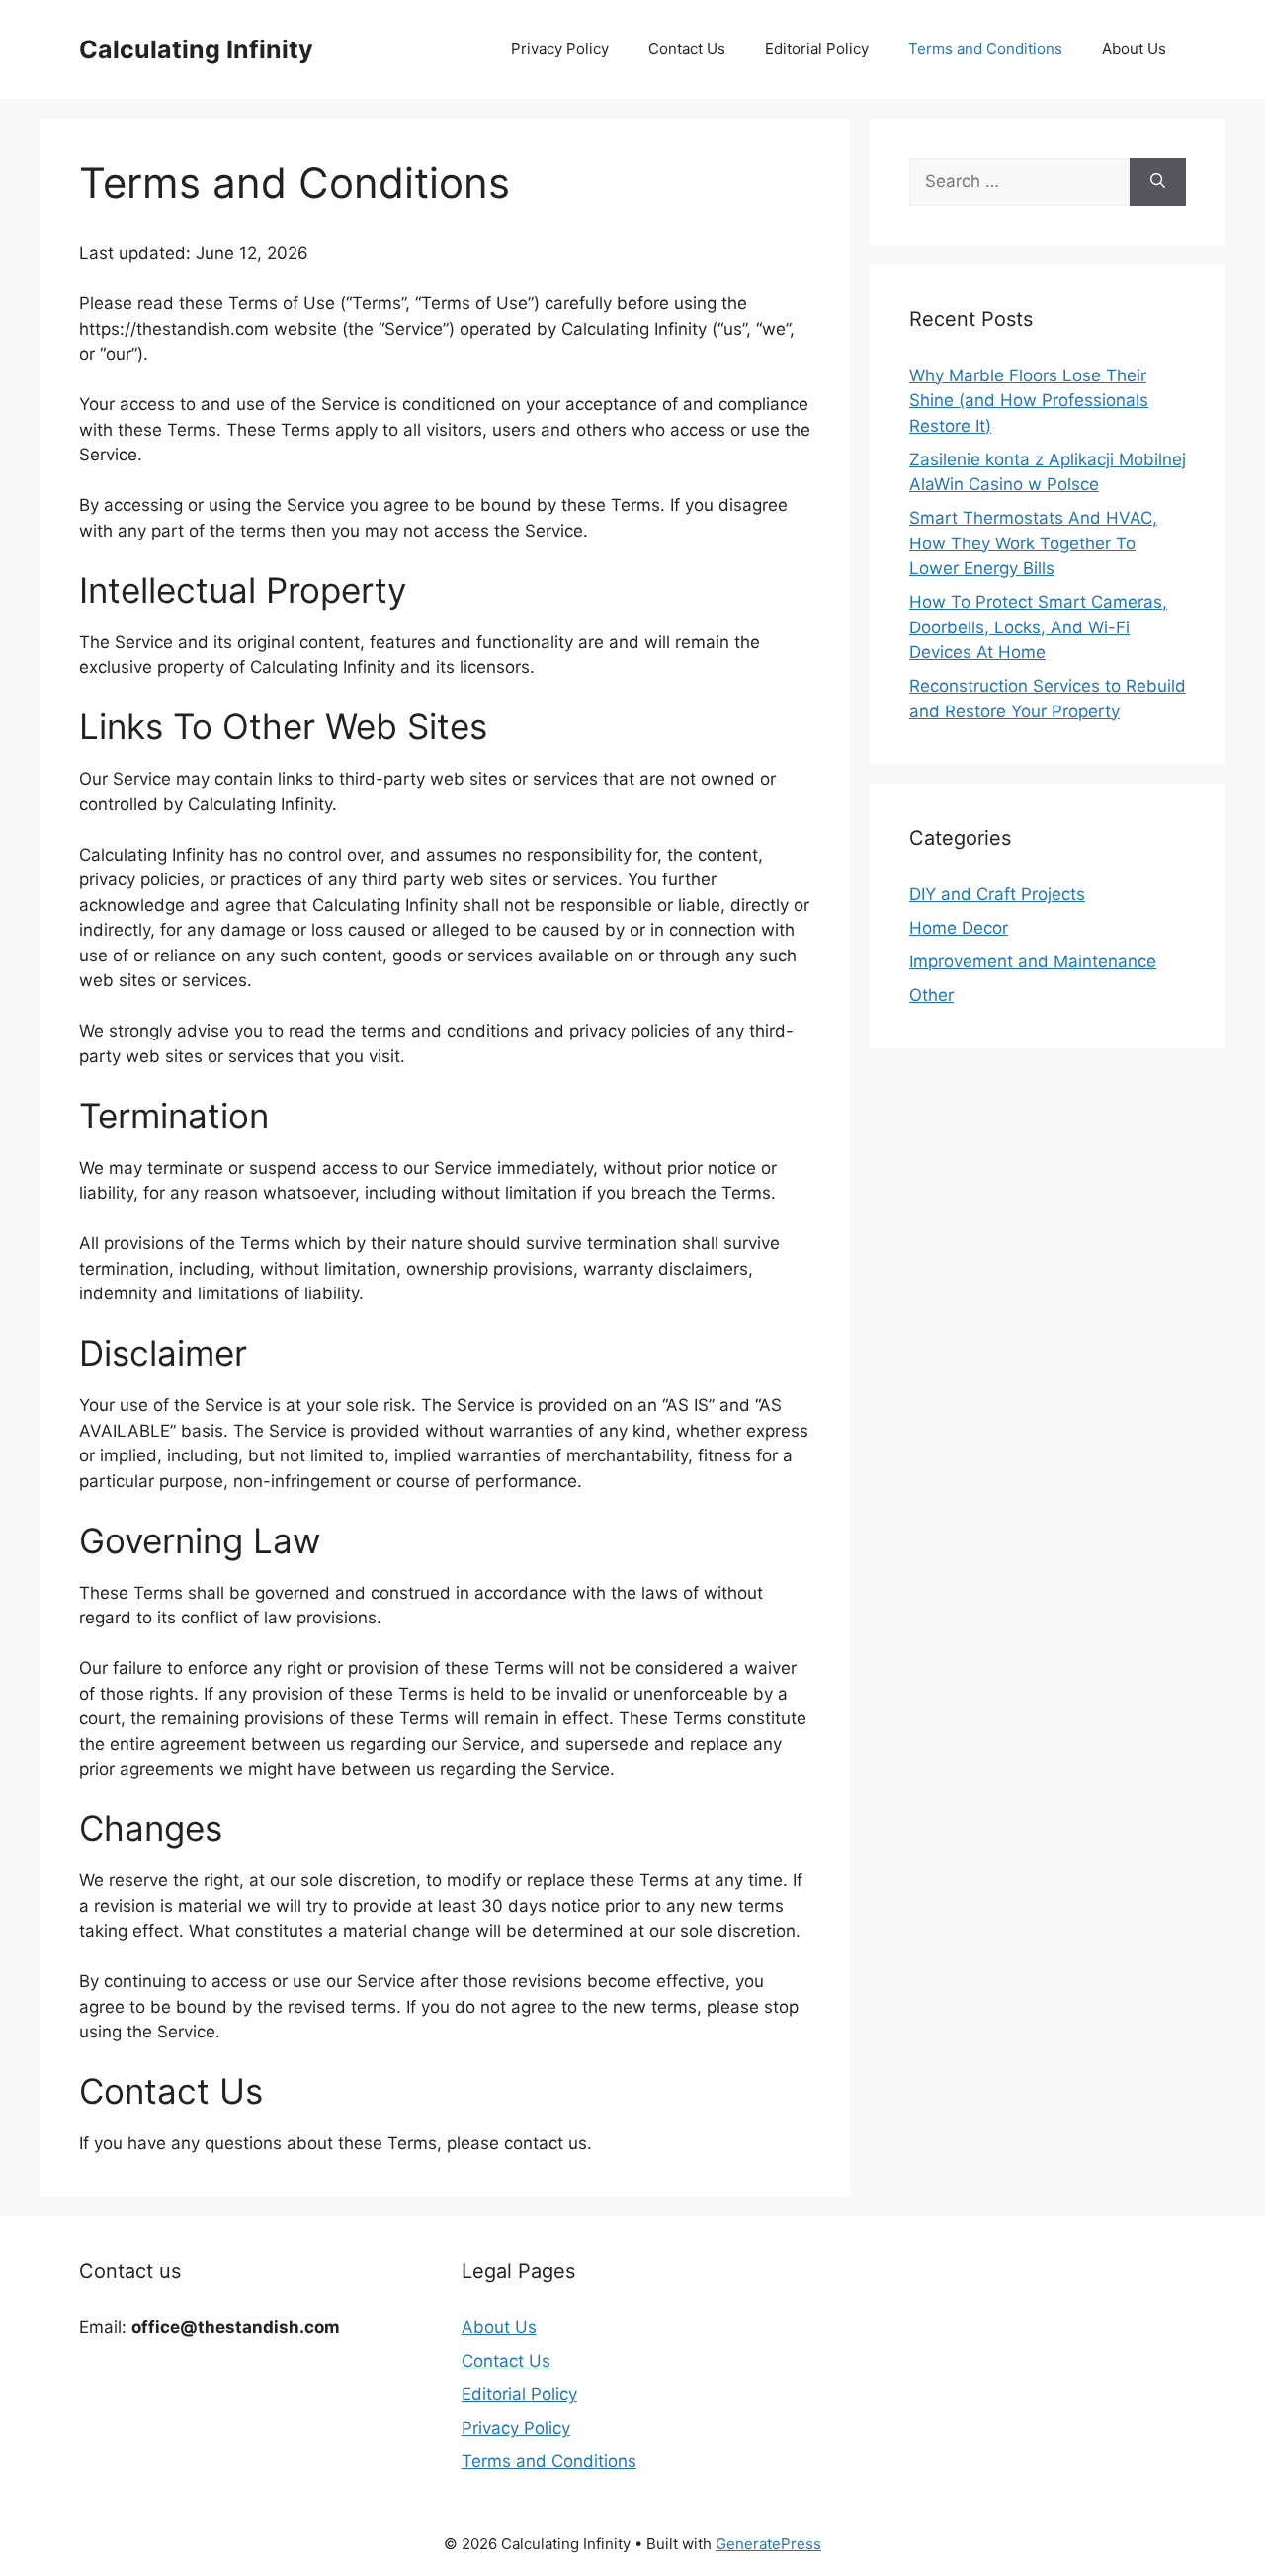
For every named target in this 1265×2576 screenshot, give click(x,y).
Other (931, 995)
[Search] (1158, 182)
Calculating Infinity (196, 49)
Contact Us (687, 49)
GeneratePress (768, 2544)
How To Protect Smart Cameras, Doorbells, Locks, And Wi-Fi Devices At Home (1038, 627)
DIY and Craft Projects (997, 894)
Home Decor (959, 928)
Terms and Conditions (985, 49)
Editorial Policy (817, 49)
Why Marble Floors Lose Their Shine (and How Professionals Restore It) (1029, 401)
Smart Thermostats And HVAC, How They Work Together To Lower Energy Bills (1033, 543)
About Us (1134, 49)
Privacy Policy (560, 49)
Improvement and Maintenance (1033, 961)
